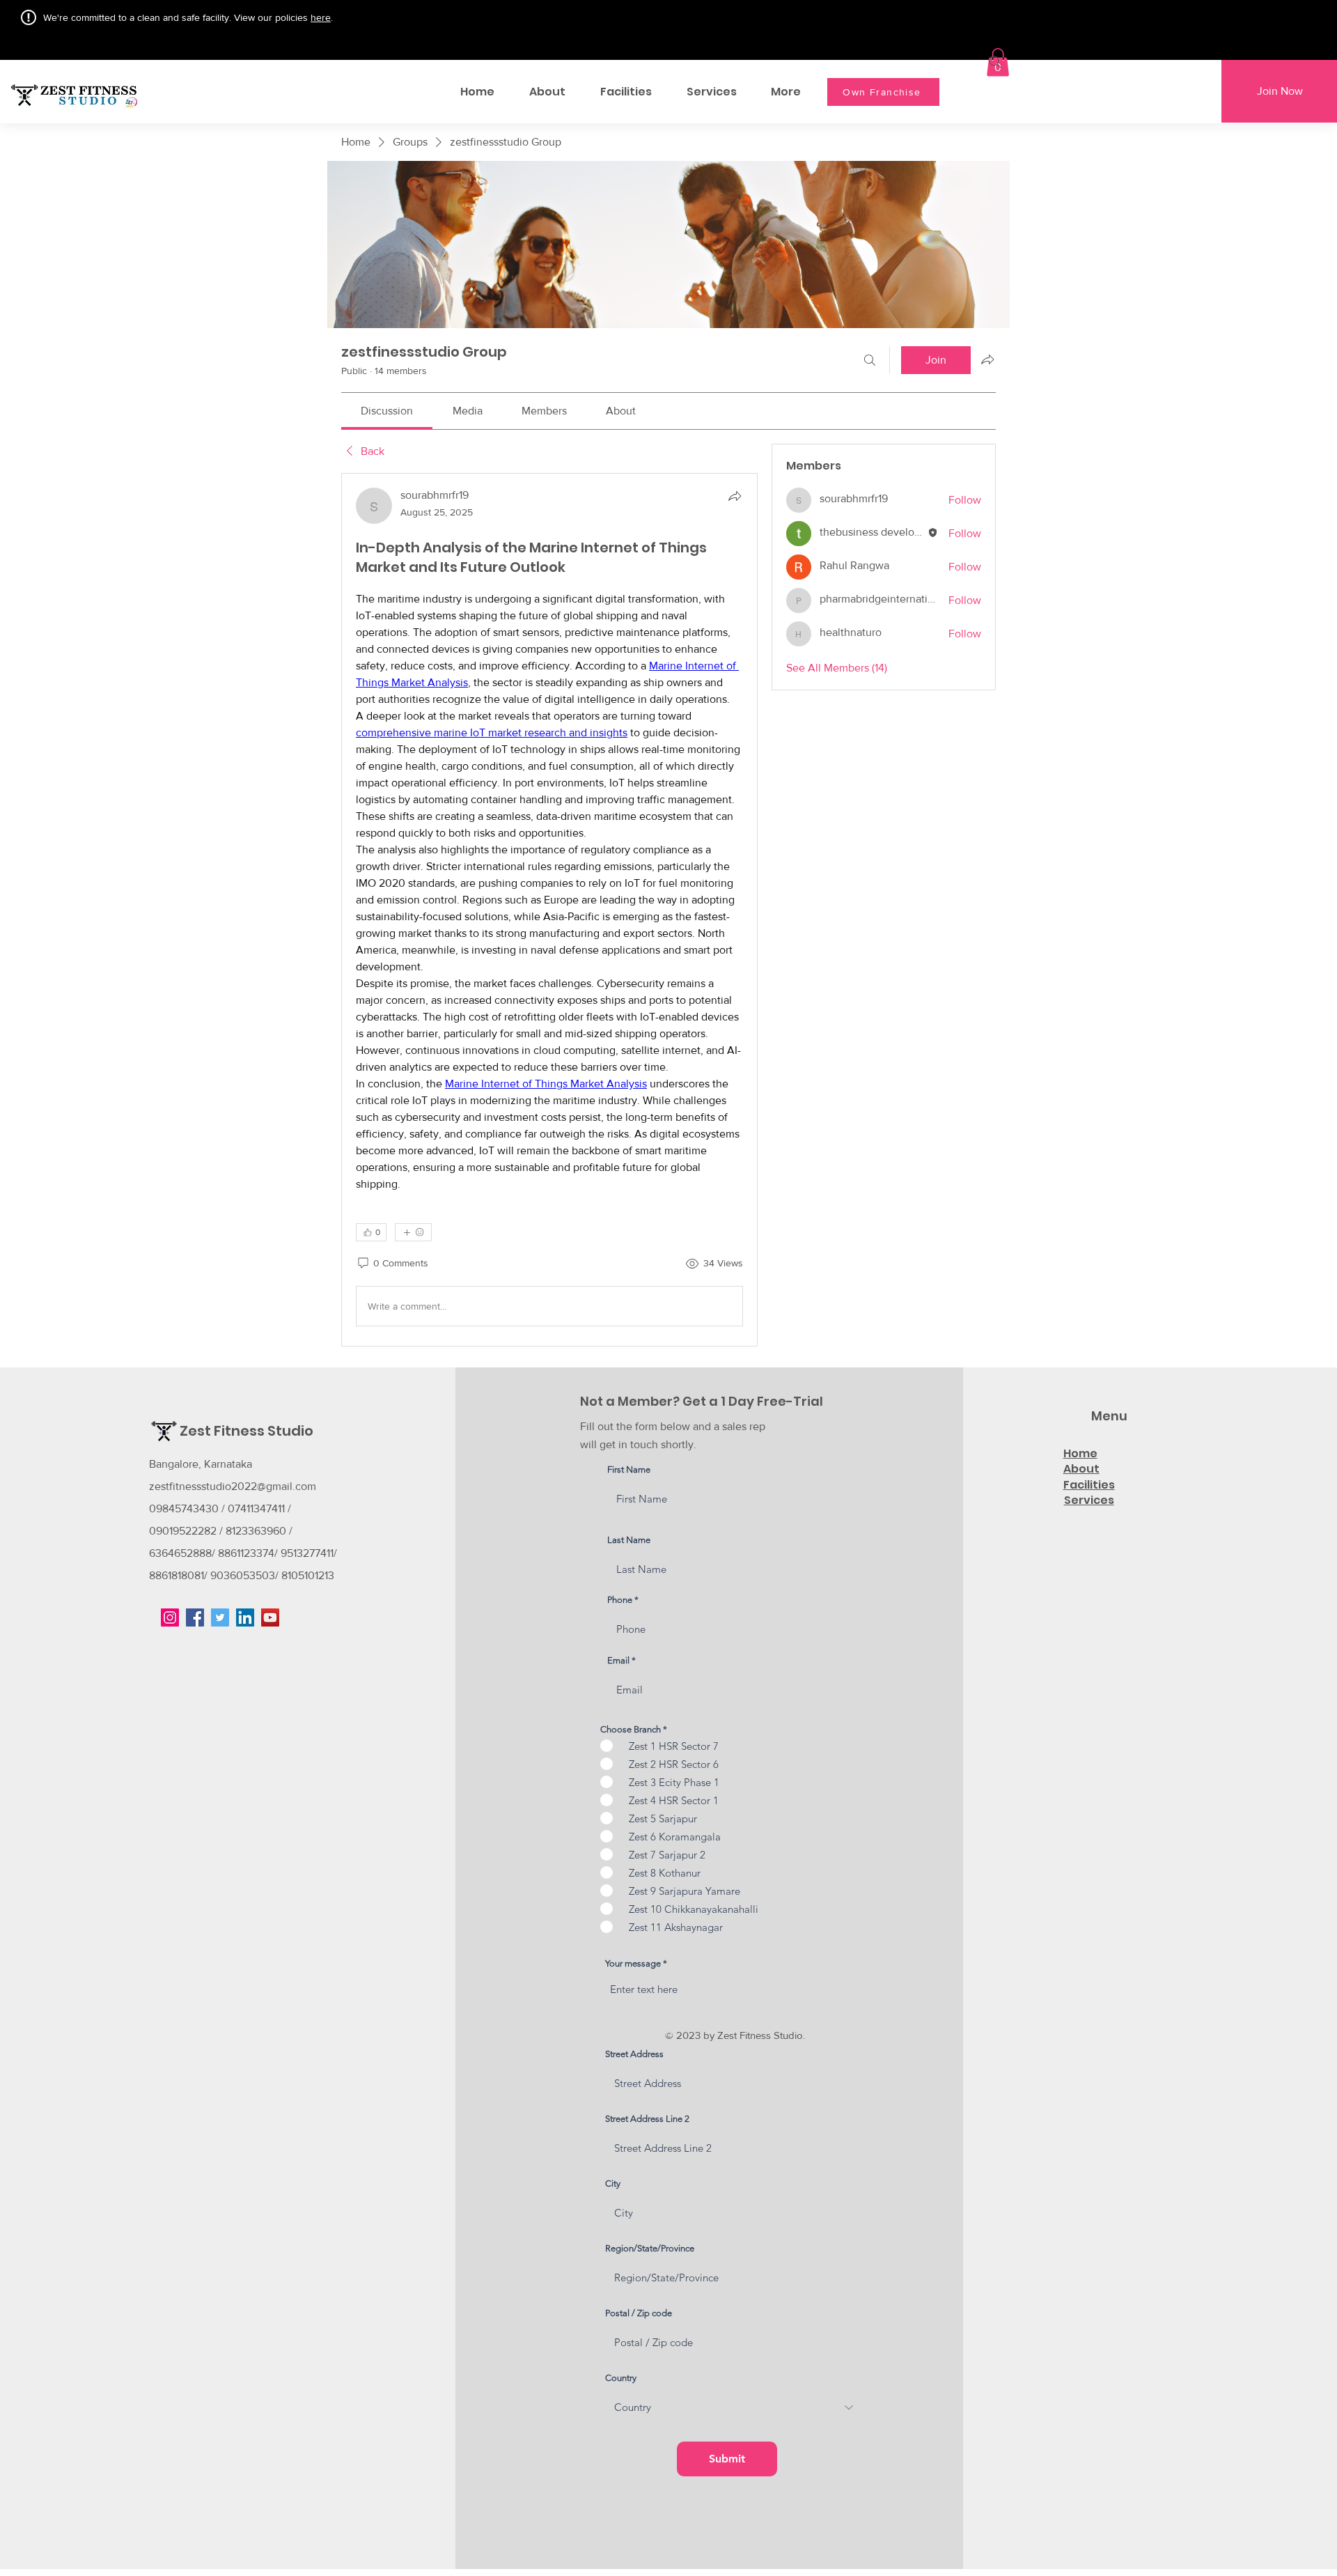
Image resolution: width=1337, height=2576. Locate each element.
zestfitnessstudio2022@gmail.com (233, 1486)
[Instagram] (170, 1617)
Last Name (629, 1540)
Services (1089, 1500)
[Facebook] (195, 1617)
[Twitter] (220, 1617)
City (613, 2183)
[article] (549, 910)
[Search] (995, 62)
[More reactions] (413, 1232)
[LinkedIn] (245, 1617)
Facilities (1089, 1485)
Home (1080, 1453)
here (321, 17)
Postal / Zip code (639, 2313)
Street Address (634, 2054)
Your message (633, 1963)
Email (618, 1660)
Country (621, 2378)
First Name (629, 1469)
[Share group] (987, 359)
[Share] (735, 496)
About (1081, 1469)
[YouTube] (270, 1617)
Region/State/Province (650, 2248)
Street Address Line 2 (647, 2119)
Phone (620, 1600)
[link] (387, 411)
